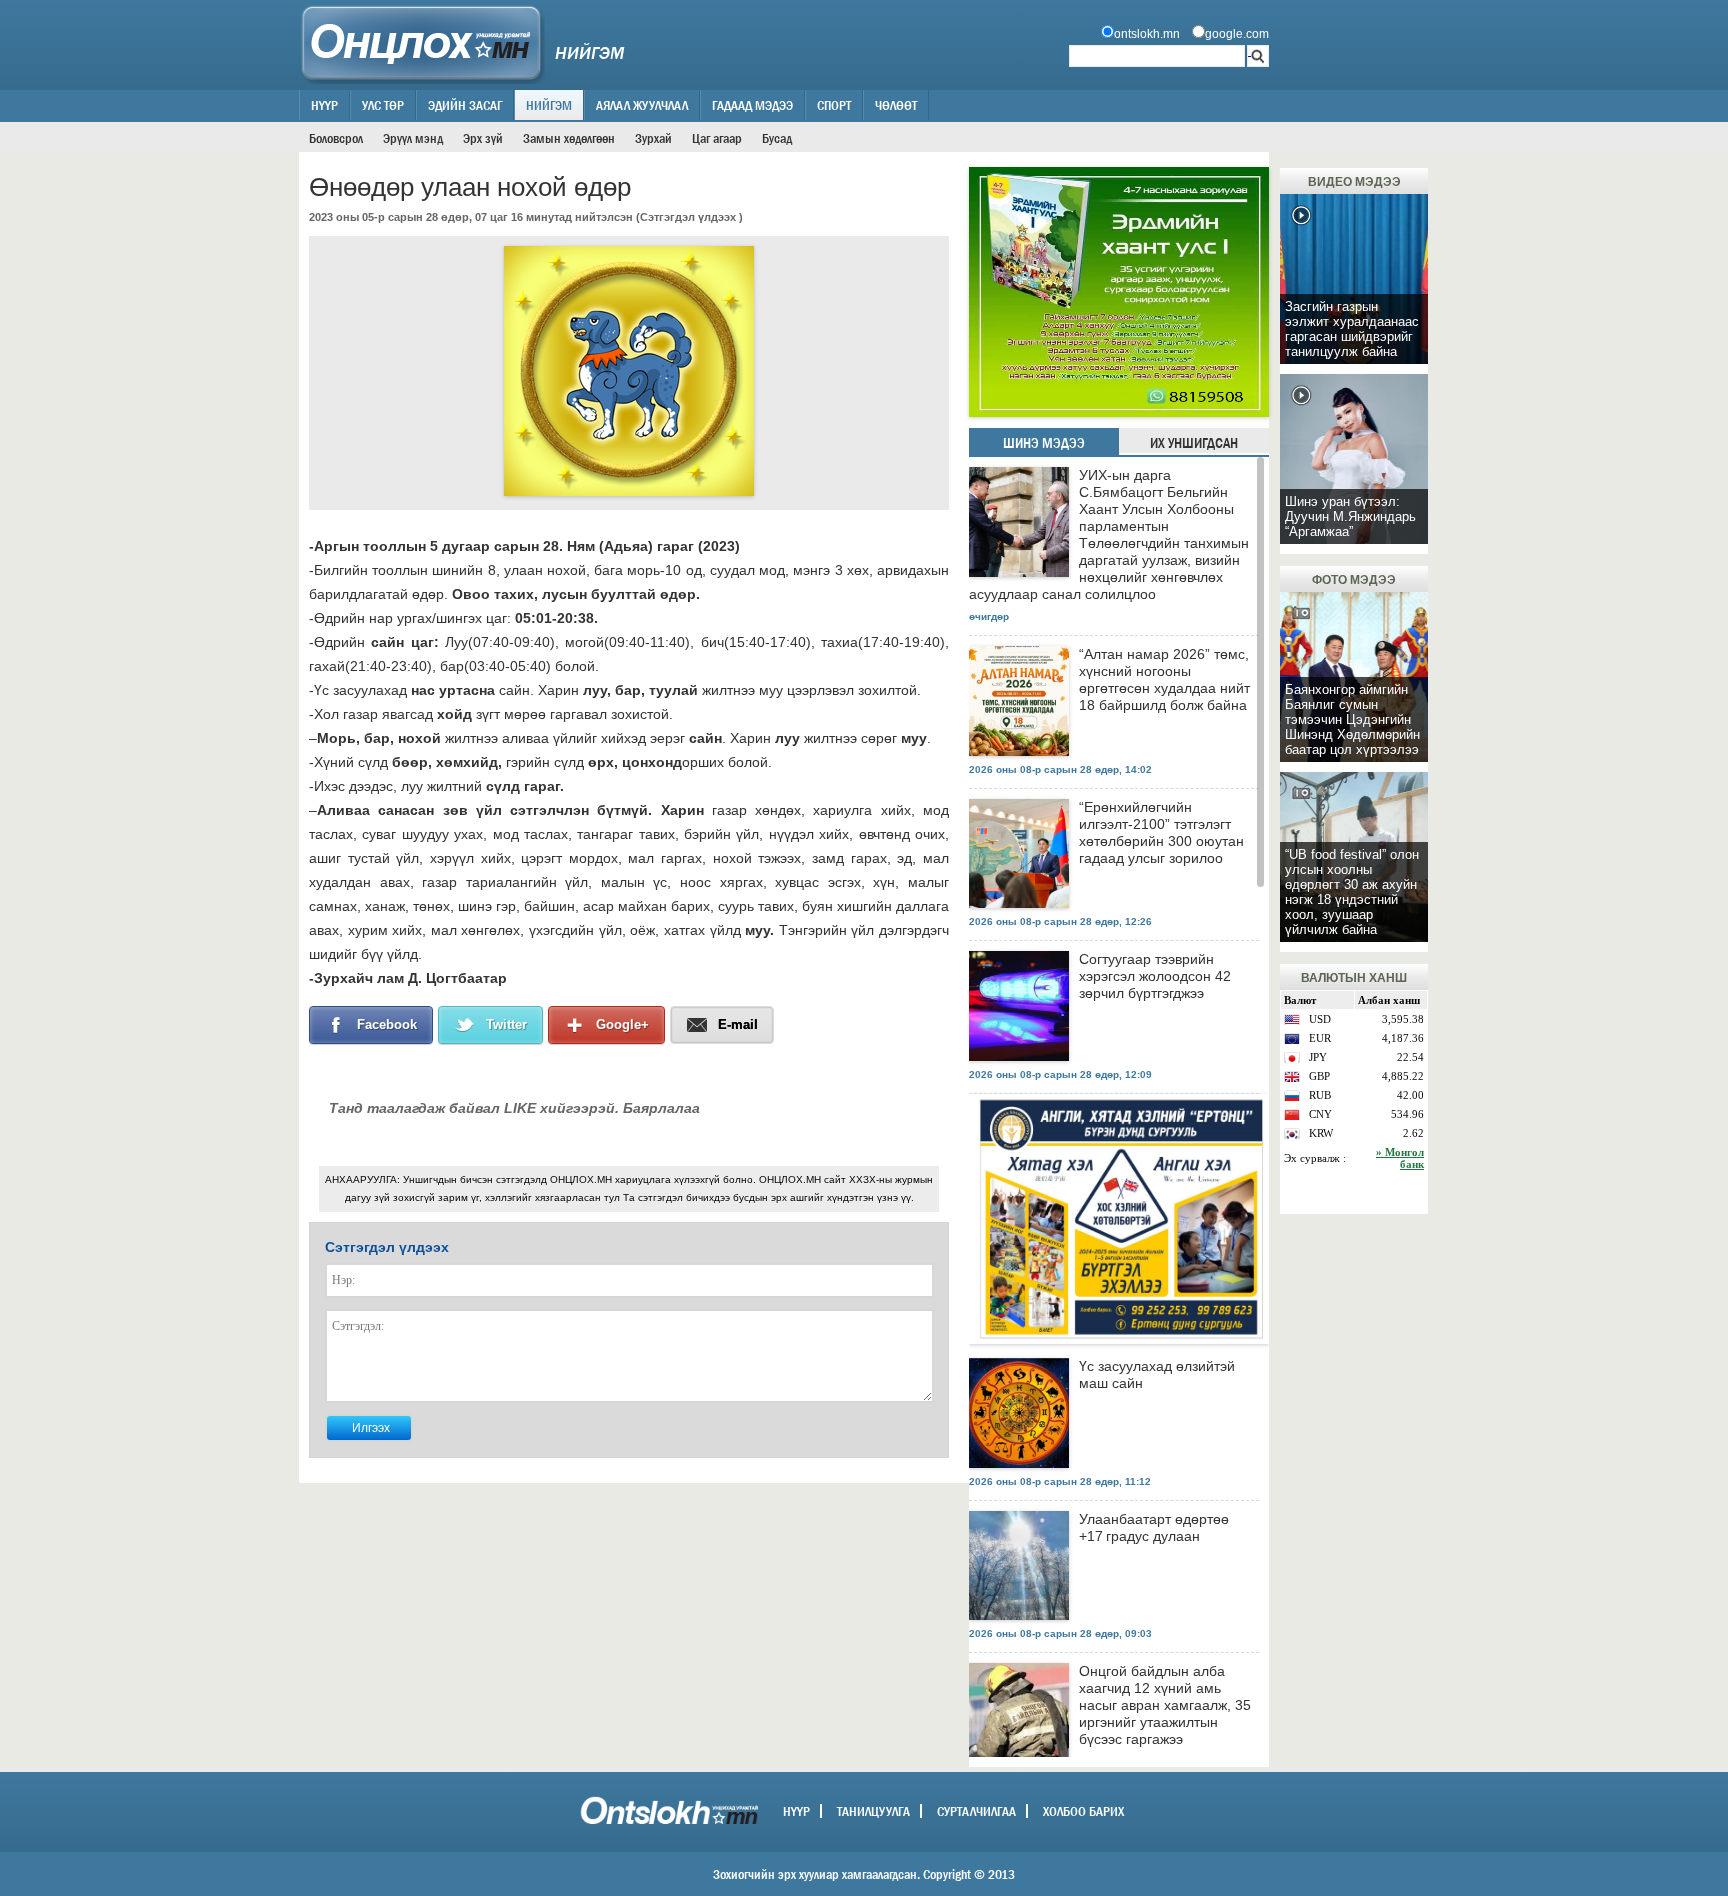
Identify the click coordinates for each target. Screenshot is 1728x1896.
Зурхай (653, 138)
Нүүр (324, 105)
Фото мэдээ (1354, 580)
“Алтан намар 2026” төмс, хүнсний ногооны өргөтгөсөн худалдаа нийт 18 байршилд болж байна (1164, 679)
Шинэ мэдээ (1044, 443)
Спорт (834, 105)
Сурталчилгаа (976, 1811)
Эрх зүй (483, 138)
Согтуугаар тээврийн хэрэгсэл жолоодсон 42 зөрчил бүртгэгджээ (1155, 976)
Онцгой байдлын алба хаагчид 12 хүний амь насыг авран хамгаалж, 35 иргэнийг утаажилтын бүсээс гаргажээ (1165, 1705)
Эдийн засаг (465, 105)
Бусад (777, 138)
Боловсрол (336, 138)
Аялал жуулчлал (642, 105)
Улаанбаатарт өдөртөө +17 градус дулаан (1154, 1527)
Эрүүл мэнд (413, 138)
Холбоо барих (1083, 1811)
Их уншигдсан (1194, 443)
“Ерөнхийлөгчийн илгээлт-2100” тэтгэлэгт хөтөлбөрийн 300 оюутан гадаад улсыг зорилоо (1161, 832)
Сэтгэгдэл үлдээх (688, 217)
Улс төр (383, 105)
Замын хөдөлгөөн (569, 138)
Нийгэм (549, 105)
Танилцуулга (873, 1811)
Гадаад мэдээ (752, 105)
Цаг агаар (717, 138)
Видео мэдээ (1354, 182)
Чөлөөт (896, 105)
